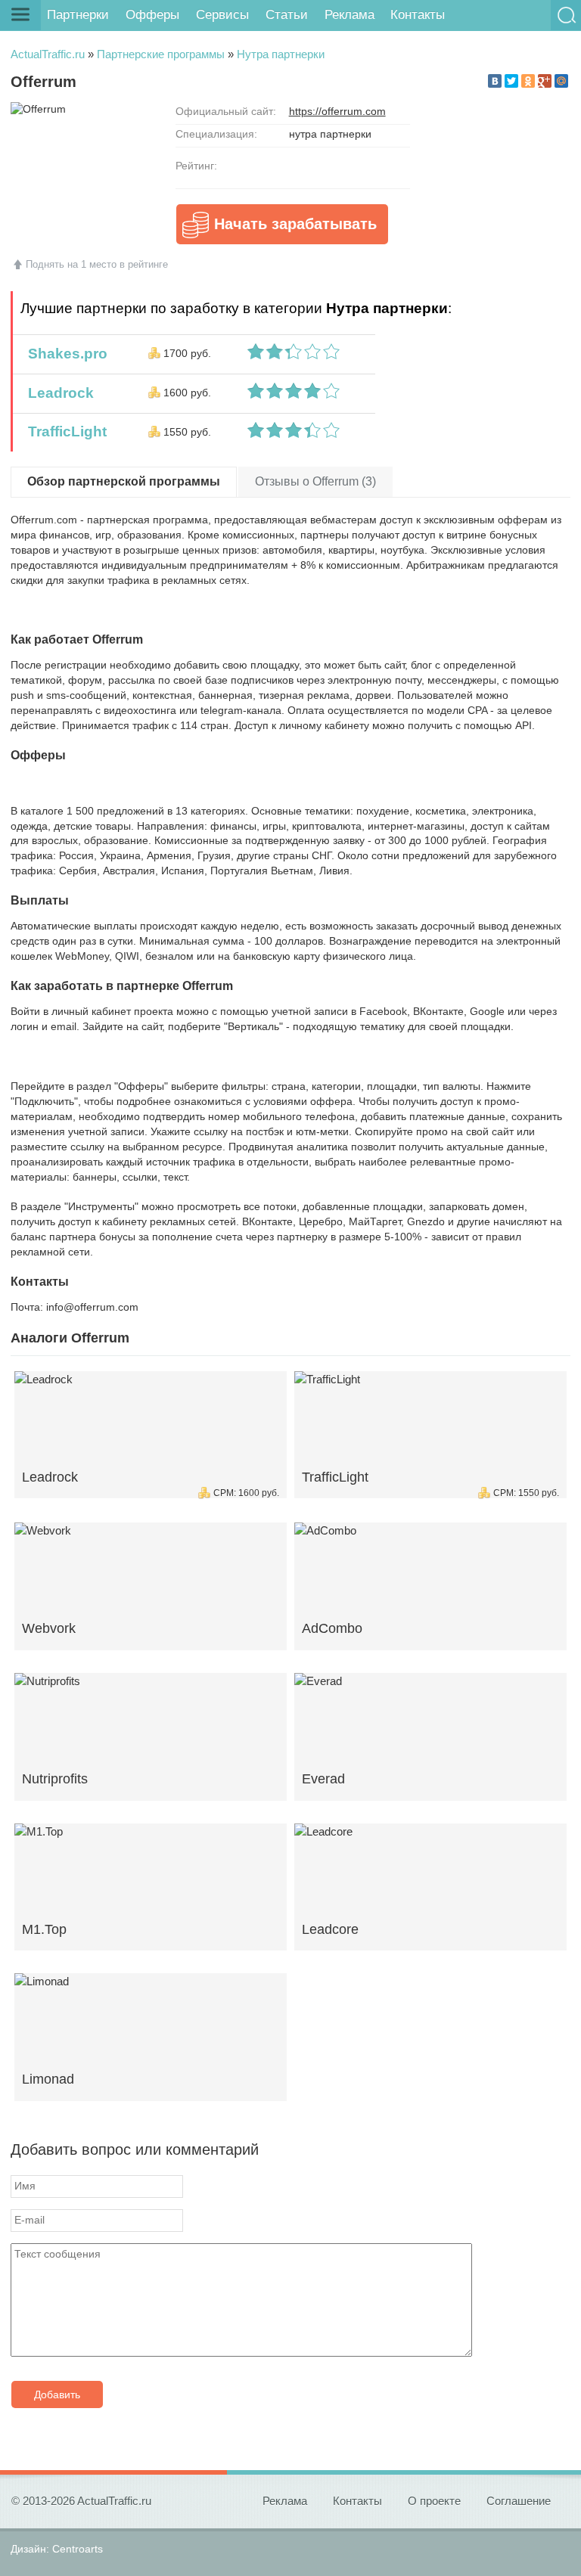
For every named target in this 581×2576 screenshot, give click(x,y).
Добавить (57, 2394)
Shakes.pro (64, 354)
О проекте (434, 2501)
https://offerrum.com (337, 111)
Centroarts (78, 2549)
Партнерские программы (161, 54)
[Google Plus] (545, 81)
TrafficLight (64, 431)
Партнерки (78, 15)
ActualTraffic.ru (48, 54)
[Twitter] (511, 81)
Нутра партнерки (281, 54)
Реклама (350, 15)
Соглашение (519, 2501)
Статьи (287, 15)
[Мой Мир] (561, 81)
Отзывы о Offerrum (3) (315, 481)
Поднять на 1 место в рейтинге (97, 264)
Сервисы (222, 15)
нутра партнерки (330, 134)
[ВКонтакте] (495, 81)
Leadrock (57, 393)
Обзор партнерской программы (124, 481)
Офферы (152, 15)
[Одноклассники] (528, 81)
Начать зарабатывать (295, 224)
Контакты (418, 15)
